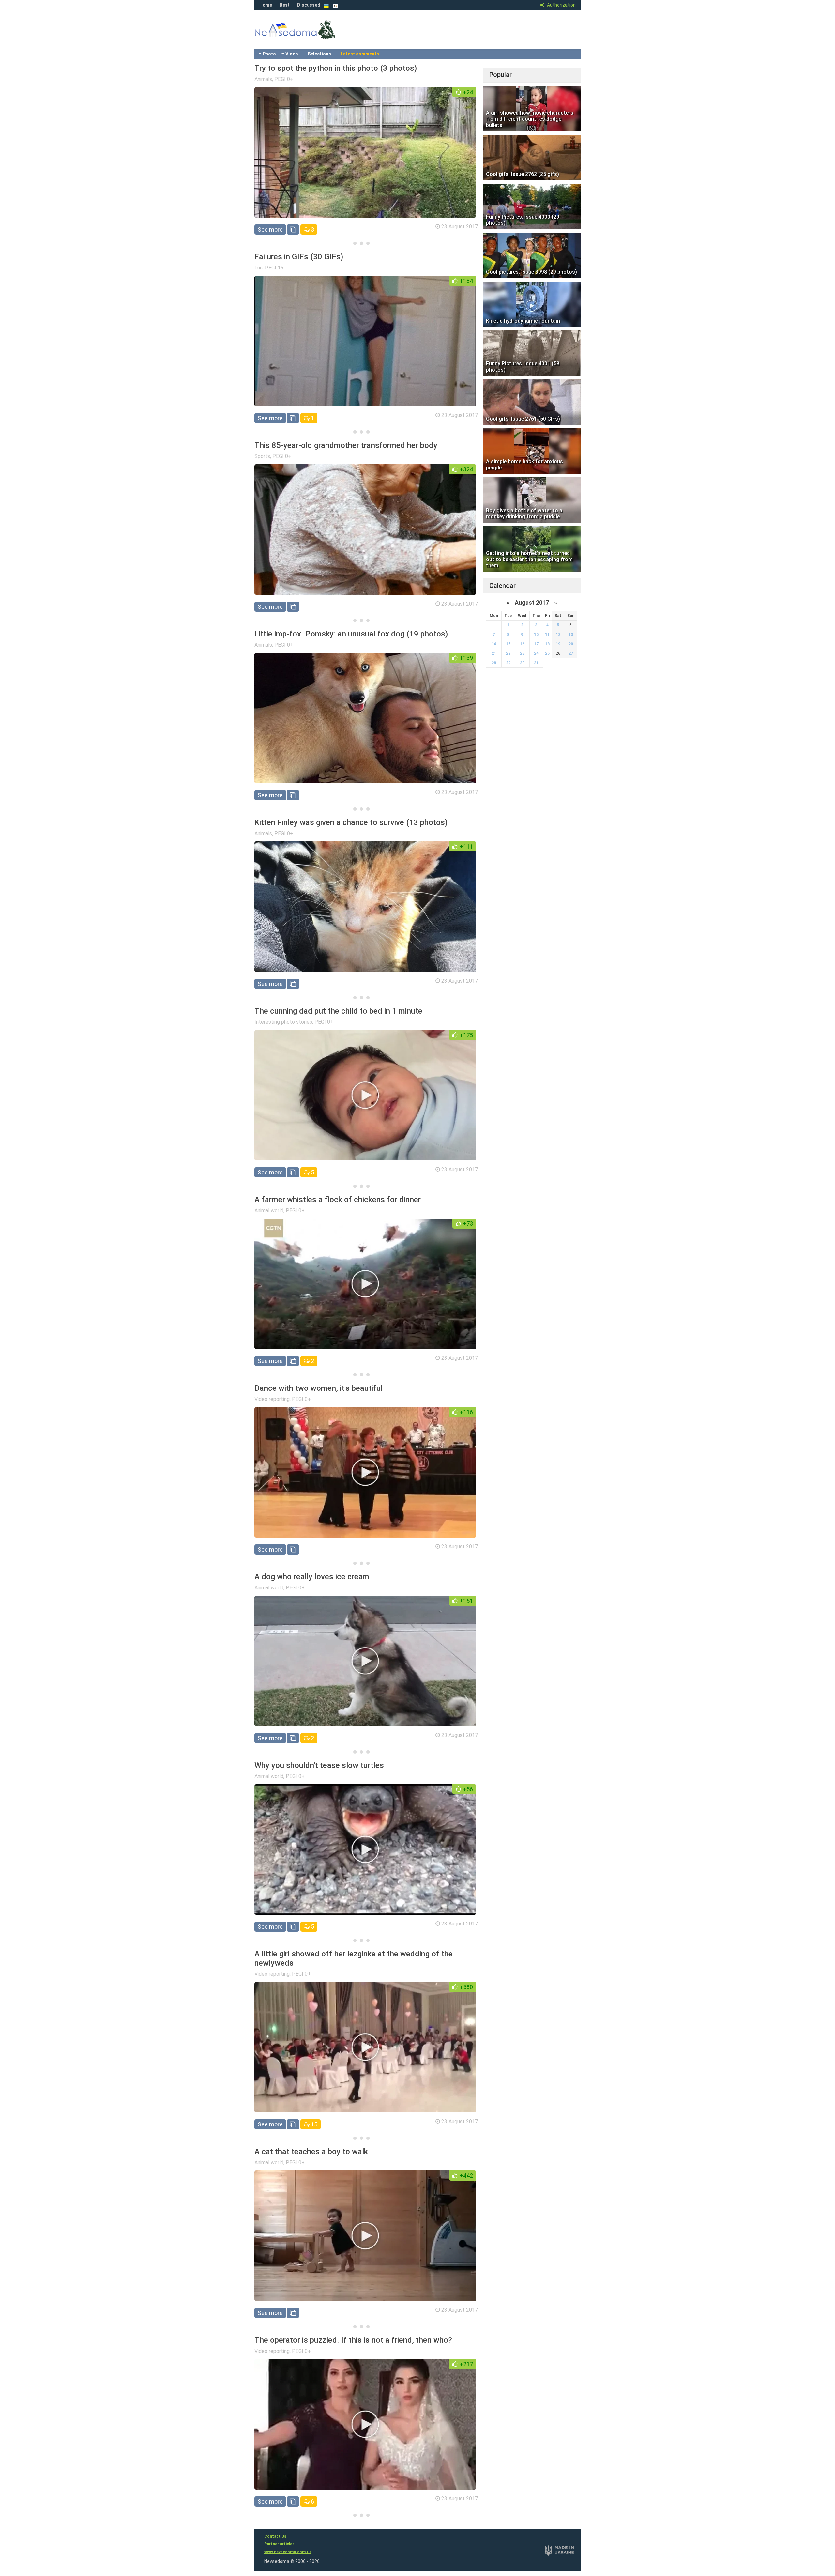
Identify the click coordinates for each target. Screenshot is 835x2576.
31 (536, 663)
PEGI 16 (274, 268)
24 (536, 653)
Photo (269, 54)
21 (494, 653)
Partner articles (279, 2544)
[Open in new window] (293, 230)
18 (547, 644)
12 (558, 635)
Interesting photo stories (283, 1022)
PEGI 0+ (284, 79)
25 (547, 653)
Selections (319, 54)
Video (292, 54)
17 (536, 644)
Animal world (269, 1211)
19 (558, 644)
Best (285, 5)
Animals (263, 79)
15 (313, 2124)
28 (494, 663)
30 (522, 663)
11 (547, 635)
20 (571, 644)
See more (270, 230)
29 (508, 663)
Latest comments (360, 54)
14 (494, 644)
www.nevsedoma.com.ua (288, 2552)
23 (522, 653)
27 (571, 653)
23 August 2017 (460, 227)
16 (522, 644)
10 (536, 635)
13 (571, 635)
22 (508, 653)
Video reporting (272, 1399)
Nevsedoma (307, 36)
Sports (262, 456)
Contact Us (275, 2536)
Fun (258, 268)
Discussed (309, 5)
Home (266, 5)
